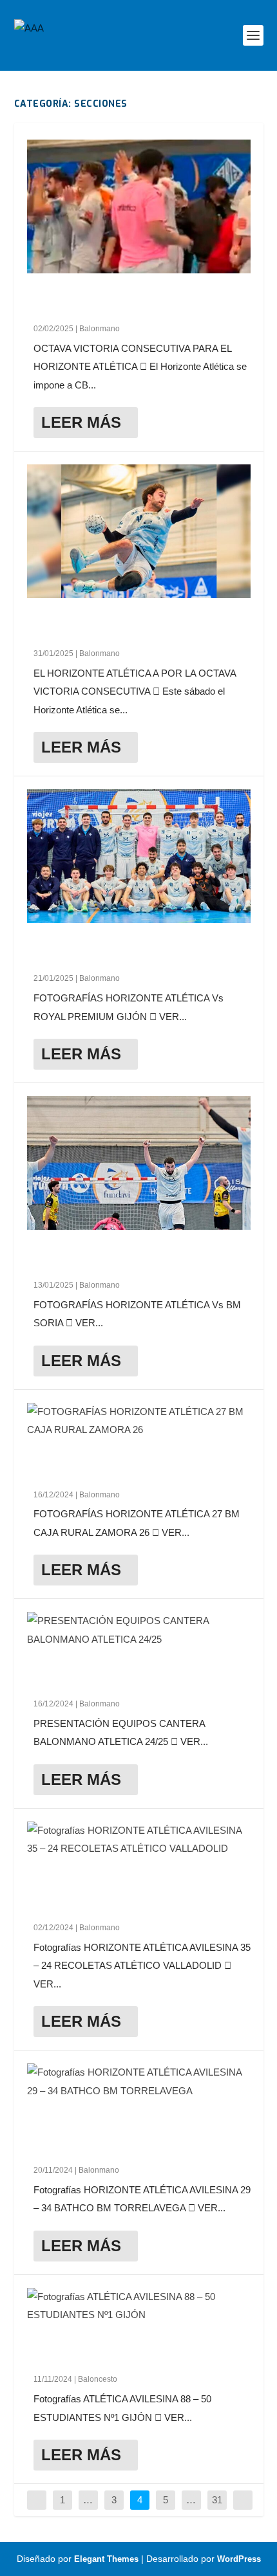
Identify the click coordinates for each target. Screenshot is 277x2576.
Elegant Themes (106, 2559)
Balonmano (100, 329)
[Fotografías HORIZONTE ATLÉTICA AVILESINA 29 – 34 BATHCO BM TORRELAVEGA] (139, 2082)
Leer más (81, 422)
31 (217, 2500)
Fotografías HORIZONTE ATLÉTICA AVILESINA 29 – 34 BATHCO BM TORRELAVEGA (121, 2135)
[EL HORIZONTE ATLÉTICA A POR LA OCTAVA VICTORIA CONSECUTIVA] (139, 531)
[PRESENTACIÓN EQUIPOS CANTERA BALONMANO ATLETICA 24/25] (139, 1630)
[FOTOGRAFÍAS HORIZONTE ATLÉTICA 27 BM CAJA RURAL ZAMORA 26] (139, 1421)
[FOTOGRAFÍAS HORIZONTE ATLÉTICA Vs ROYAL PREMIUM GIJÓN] (139, 856)
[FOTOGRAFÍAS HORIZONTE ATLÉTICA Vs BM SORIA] (139, 1163)
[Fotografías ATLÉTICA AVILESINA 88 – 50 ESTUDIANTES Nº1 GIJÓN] (139, 2306)
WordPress (239, 2559)
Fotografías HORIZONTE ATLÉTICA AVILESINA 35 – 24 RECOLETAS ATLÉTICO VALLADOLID (133, 1893)
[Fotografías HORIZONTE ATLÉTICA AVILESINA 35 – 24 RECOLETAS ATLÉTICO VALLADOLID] (139, 1840)
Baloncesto (98, 2379)
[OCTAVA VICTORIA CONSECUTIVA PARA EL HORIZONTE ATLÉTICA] (139, 206)
